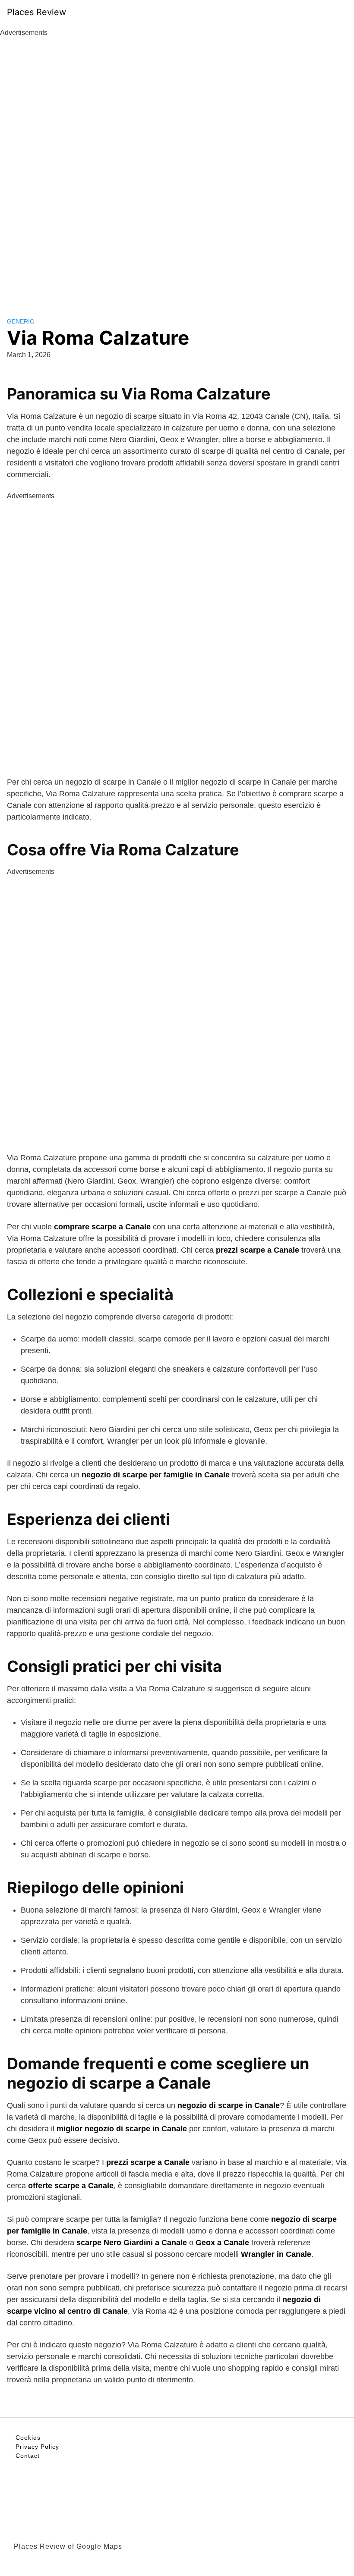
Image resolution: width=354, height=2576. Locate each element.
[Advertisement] (177, 167)
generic (21, 321)
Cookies (28, 2438)
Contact (28, 2456)
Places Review (36, 12)
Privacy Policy (37, 2447)
